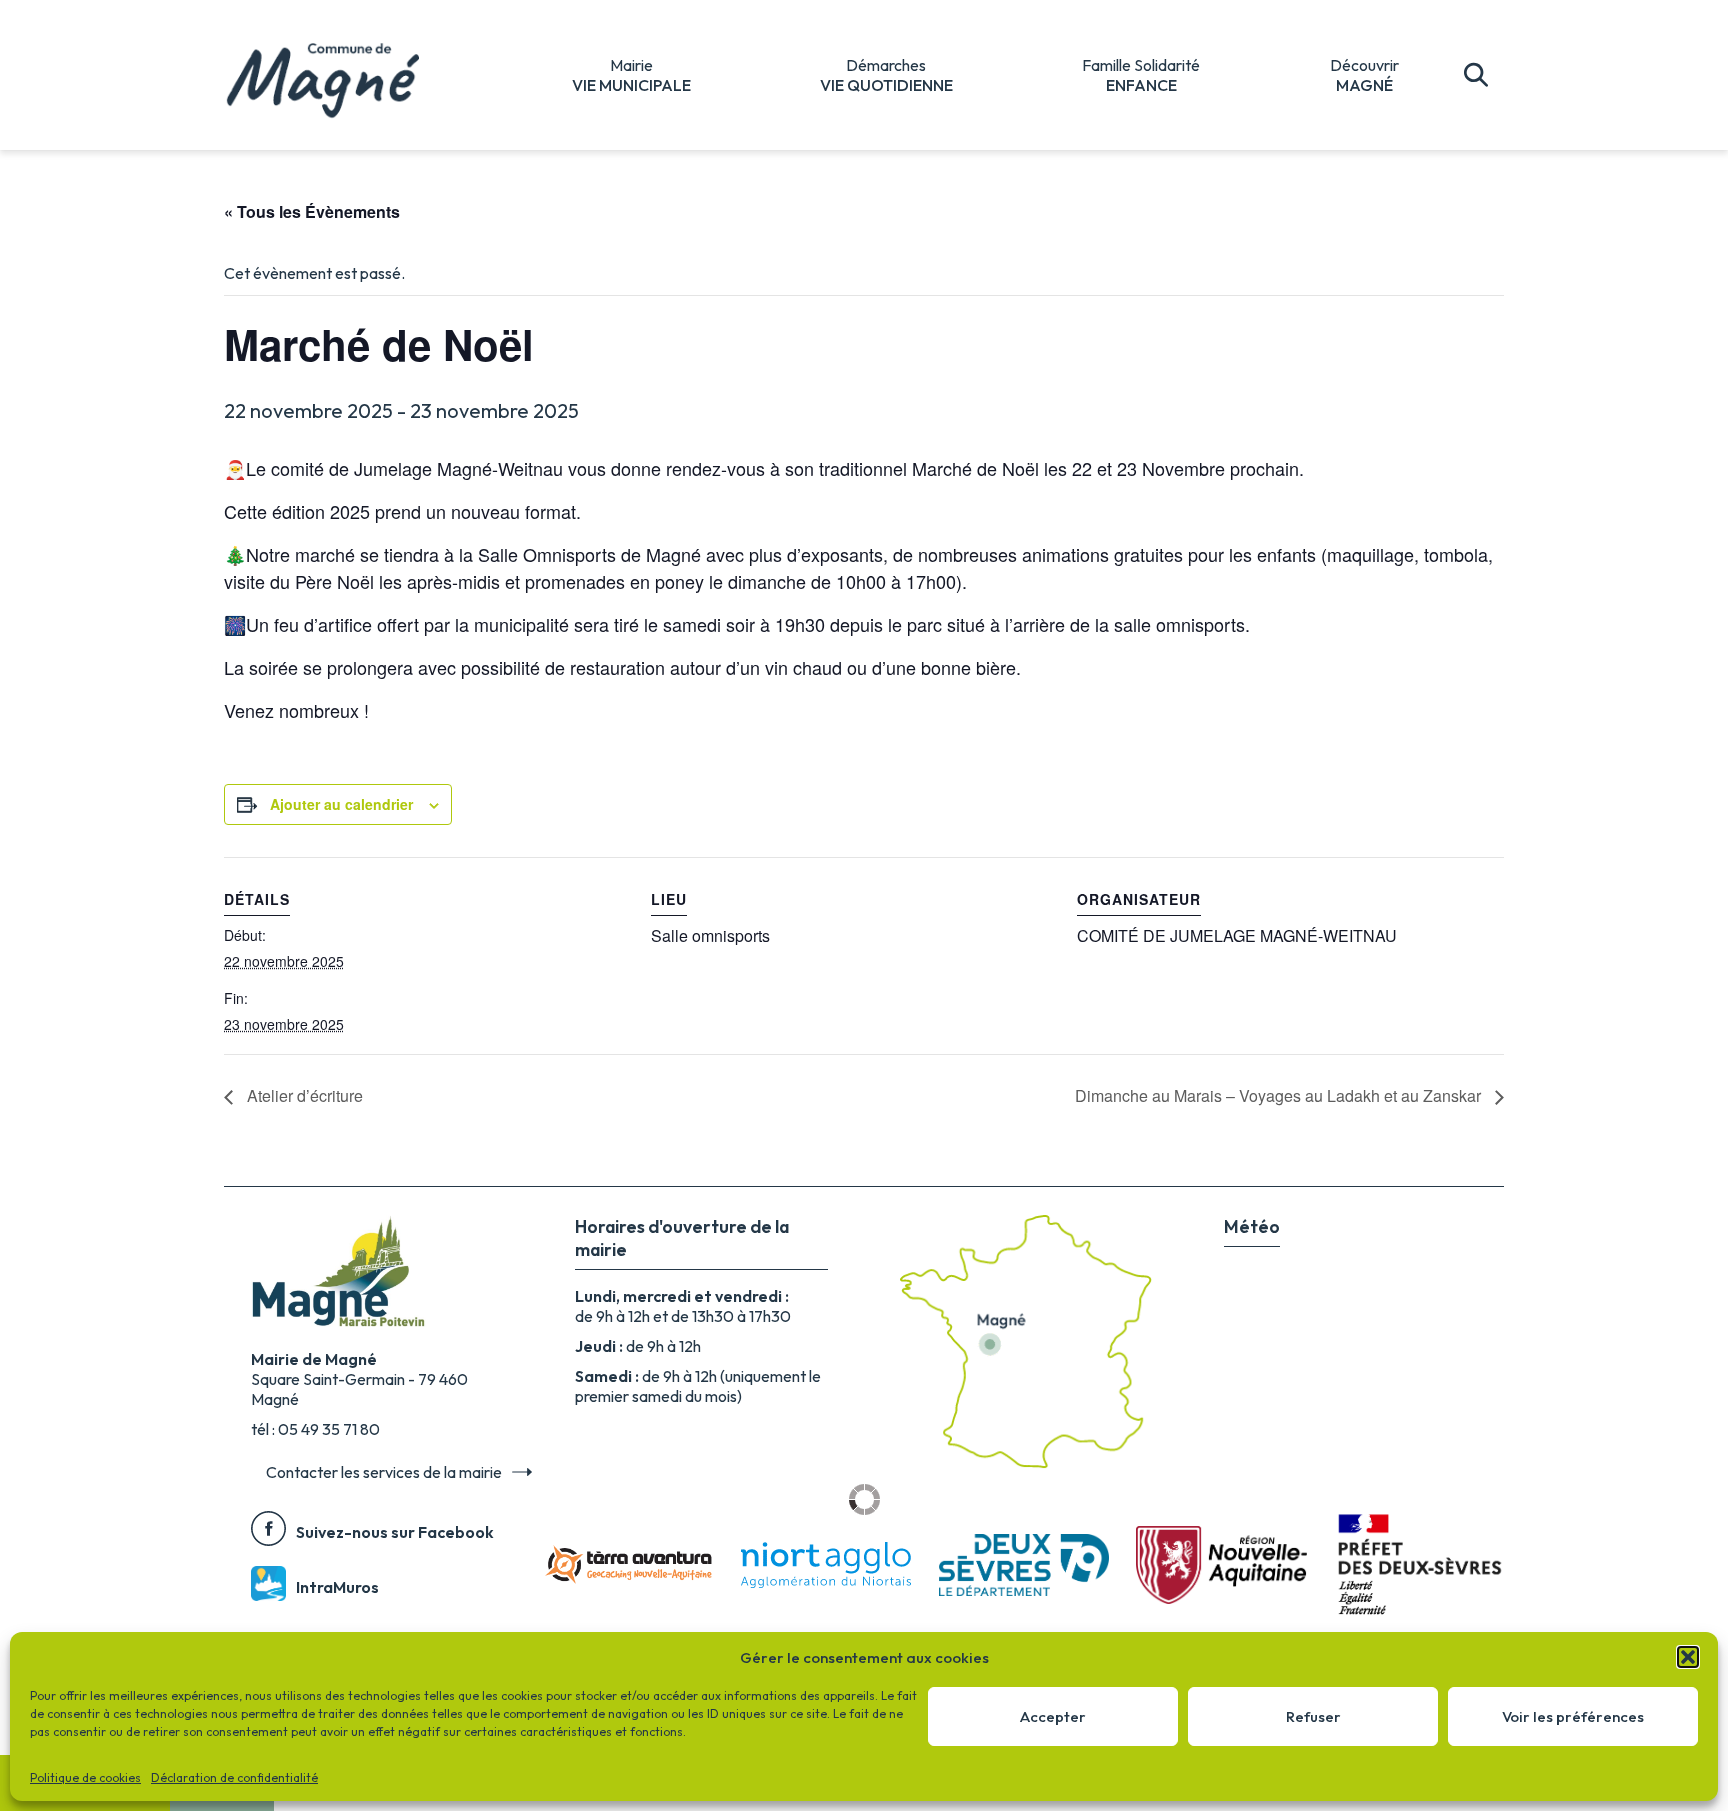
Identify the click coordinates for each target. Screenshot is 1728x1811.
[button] (1688, 1657)
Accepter (1053, 1716)
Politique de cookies (85, 1777)
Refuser (1313, 1716)
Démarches (886, 75)
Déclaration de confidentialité (234, 1777)
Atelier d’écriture (303, 1095)
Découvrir (1364, 75)
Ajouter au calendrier (341, 804)
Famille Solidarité (1141, 75)
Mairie (631, 75)
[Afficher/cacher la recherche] (1476, 75)
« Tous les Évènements (312, 211)
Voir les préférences (1573, 1716)
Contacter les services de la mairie (384, 1472)
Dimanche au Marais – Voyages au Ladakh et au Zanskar (1280, 1095)
